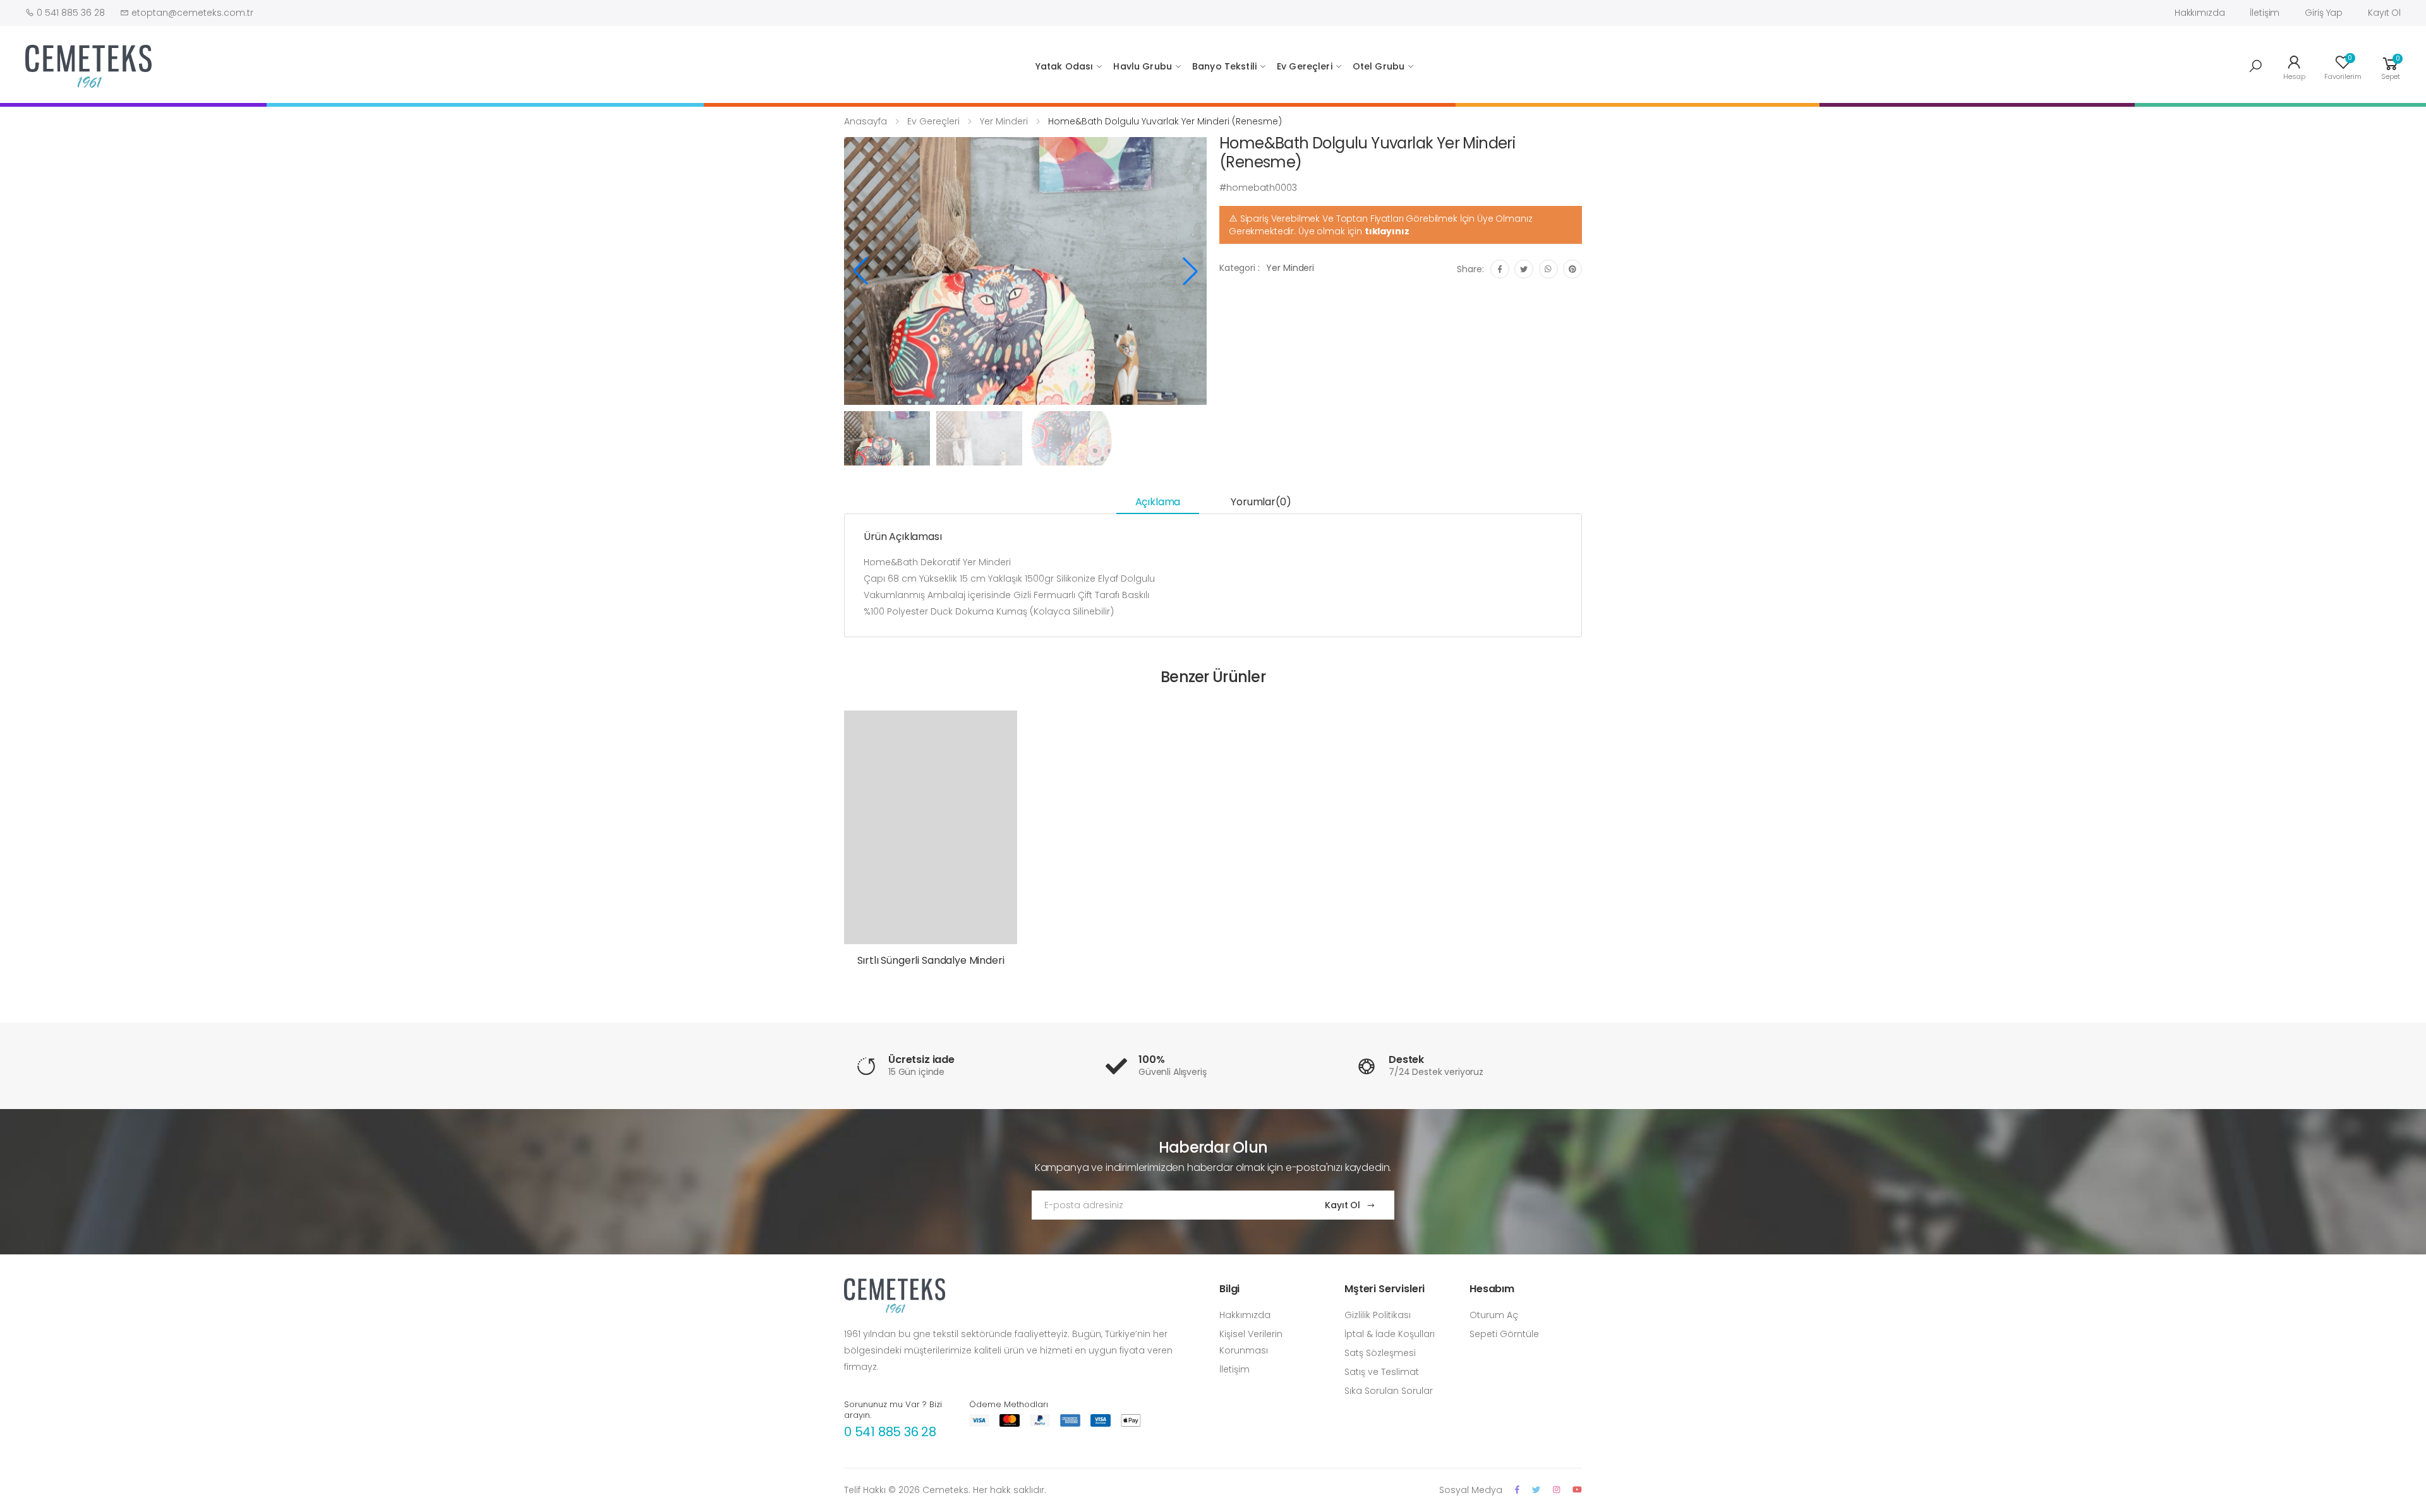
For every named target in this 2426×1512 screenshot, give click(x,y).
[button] (2255, 66)
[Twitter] (1536, 1490)
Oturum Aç (1494, 1315)
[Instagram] (1556, 1490)
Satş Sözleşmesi (1380, 1353)
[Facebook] (1517, 1490)
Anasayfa (866, 121)
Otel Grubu (1379, 66)
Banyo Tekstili (1224, 66)
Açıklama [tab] (1158, 502)
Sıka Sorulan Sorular (1389, 1391)
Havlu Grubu (1143, 66)
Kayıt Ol (2384, 13)
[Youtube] (1577, 1490)
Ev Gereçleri (1305, 66)
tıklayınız (1387, 231)
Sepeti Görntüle (1504, 1334)
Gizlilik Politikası (1378, 1315)
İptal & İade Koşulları (1390, 1334)
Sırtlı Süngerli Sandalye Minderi (931, 960)
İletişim (2265, 13)
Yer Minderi (1004, 121)
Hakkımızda (2200, 13)
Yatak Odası (1065, 66)
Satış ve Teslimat (1382, 1372)
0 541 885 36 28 (890, 1432)
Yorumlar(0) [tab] (1261, 502)
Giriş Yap (2324, 13)
